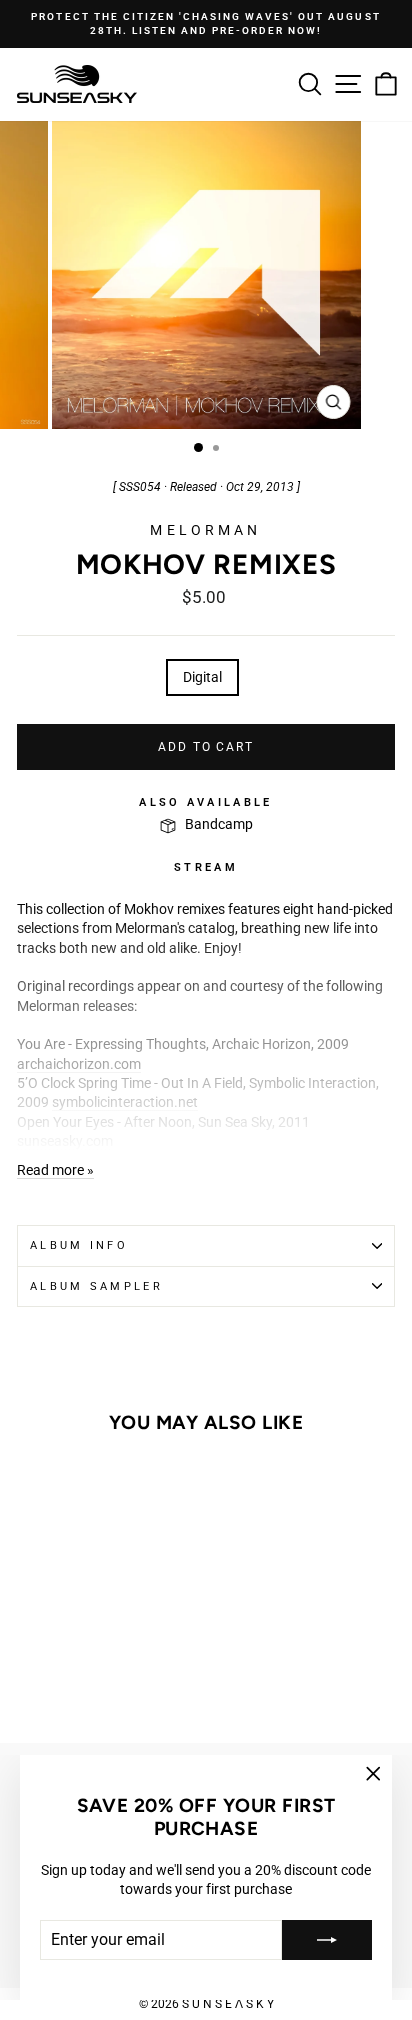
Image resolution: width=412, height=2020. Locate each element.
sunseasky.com (65, 1141)
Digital (202, 677)
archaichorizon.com (79, 1064)
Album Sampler (96, 1286)
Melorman (205, 530)
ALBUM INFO (79, 1245)
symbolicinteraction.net (125, 1102)
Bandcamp (219, 824)
